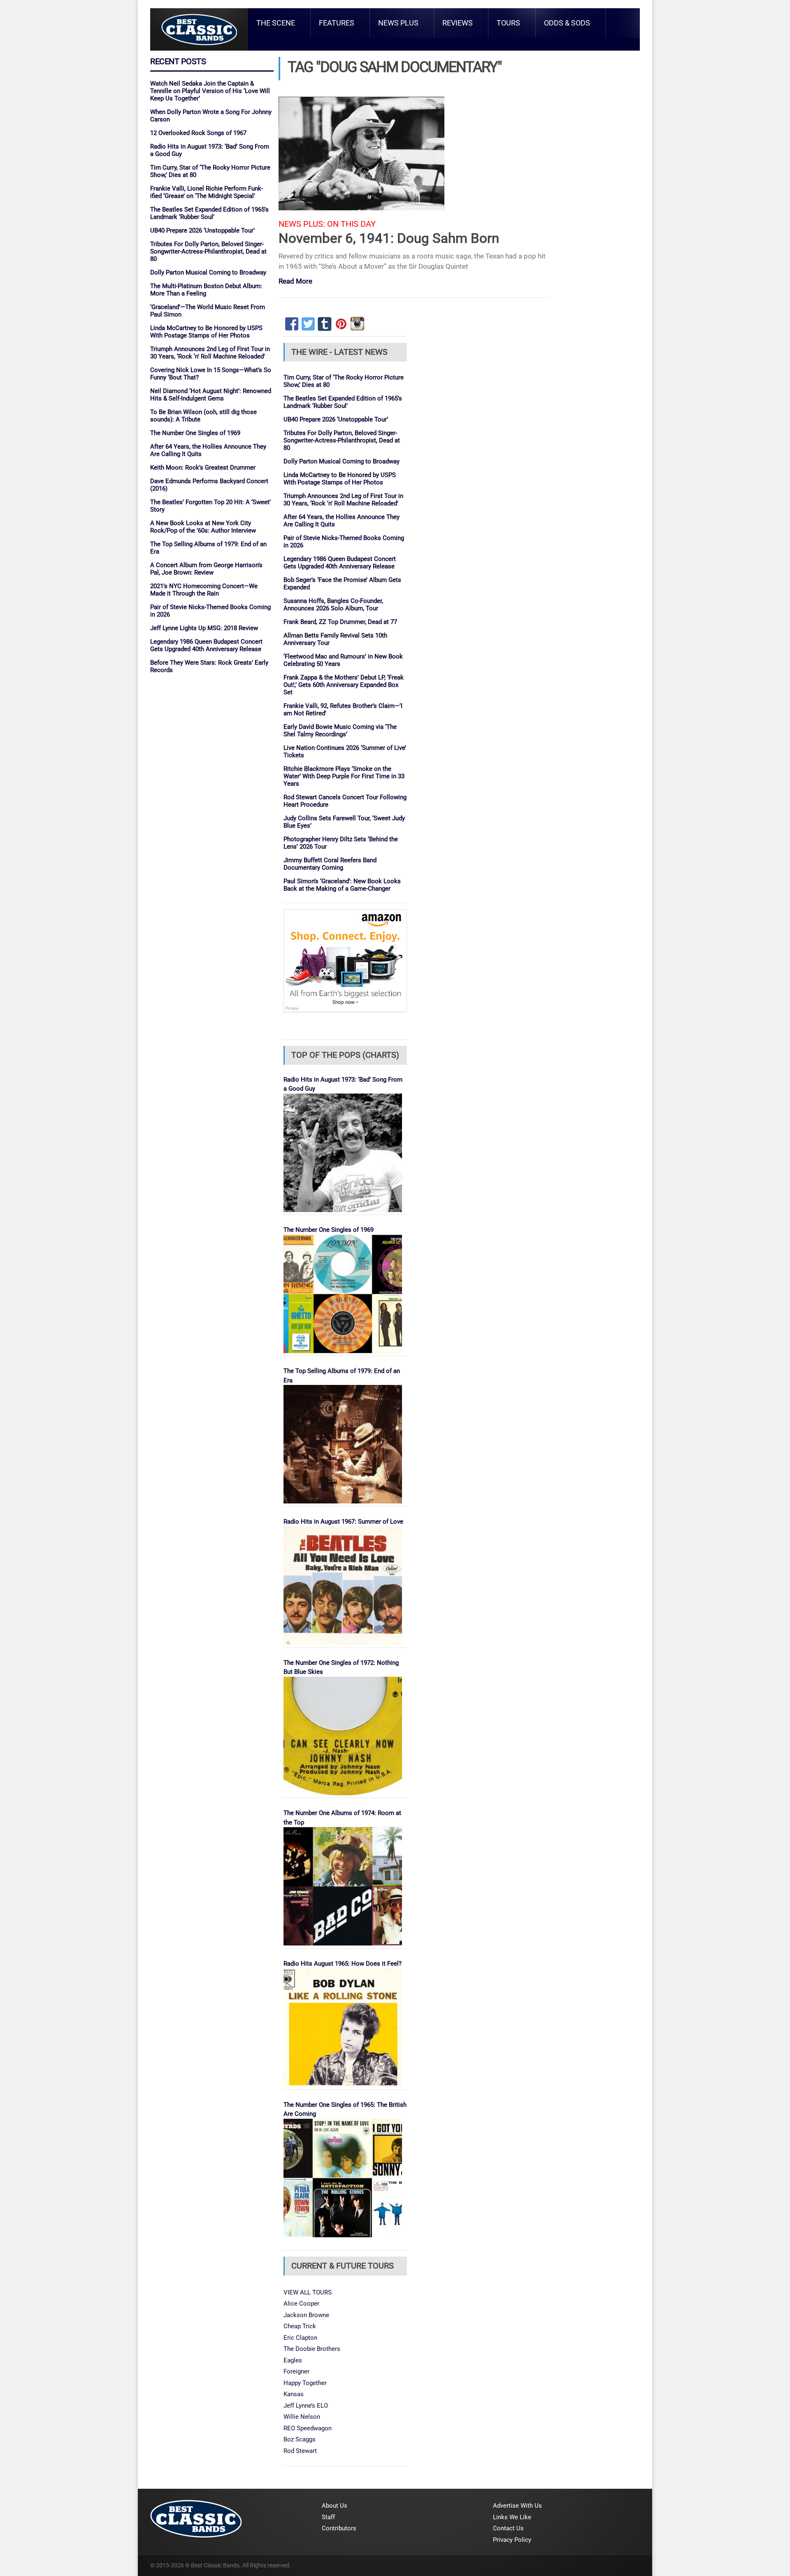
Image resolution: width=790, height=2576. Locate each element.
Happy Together (305, 2383)
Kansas (294, 2394)
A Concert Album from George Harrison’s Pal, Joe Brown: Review (206, 569)
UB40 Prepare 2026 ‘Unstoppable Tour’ (202, 230)
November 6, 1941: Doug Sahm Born (389, 238)
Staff (328, 2517)
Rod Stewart (300, 2451)
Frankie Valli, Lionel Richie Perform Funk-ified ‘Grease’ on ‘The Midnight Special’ (207, 192)
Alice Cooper (301, 2304)
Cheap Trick (300, 2326)
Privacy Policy (512, 2540)
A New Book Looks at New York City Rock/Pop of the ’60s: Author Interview (203, 527)
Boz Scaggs (300, 2439)
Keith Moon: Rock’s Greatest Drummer (203, 468)
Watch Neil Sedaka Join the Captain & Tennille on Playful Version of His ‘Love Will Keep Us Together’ (210, 91)
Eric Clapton (300, 2338)
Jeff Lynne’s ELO (306, 2406)
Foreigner (296, 2371)
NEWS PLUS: (302, 224)
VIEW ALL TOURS (308, 2292)
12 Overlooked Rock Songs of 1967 (198, 133)
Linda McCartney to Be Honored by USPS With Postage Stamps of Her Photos (206, 332)
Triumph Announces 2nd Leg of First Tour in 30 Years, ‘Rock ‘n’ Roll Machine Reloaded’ (210, 353)
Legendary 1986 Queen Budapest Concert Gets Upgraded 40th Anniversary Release (206, 645)
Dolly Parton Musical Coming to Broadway (208, 272)
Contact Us (508, 2528)
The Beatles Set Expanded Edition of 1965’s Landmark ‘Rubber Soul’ (209, 213)
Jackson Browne (306, 2315)
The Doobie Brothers (312, 2349)
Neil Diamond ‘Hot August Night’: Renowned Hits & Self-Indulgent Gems (211, 395)
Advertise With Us (517, 2506)
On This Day (351, 224)
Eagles (293, 2360)
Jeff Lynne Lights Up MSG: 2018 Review (204, 628)
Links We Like (512, 2517)
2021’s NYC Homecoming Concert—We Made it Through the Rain (204, 590)
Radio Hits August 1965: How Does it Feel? (343, 1964)
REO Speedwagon (308, 2428)
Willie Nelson (302, 2417)
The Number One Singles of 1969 (195, 433)
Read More (295, 282)
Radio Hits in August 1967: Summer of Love (343, 1522)
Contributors (339, 2528)
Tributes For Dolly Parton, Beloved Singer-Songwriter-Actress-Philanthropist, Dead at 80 (208, 251)
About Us (335, 2506)
